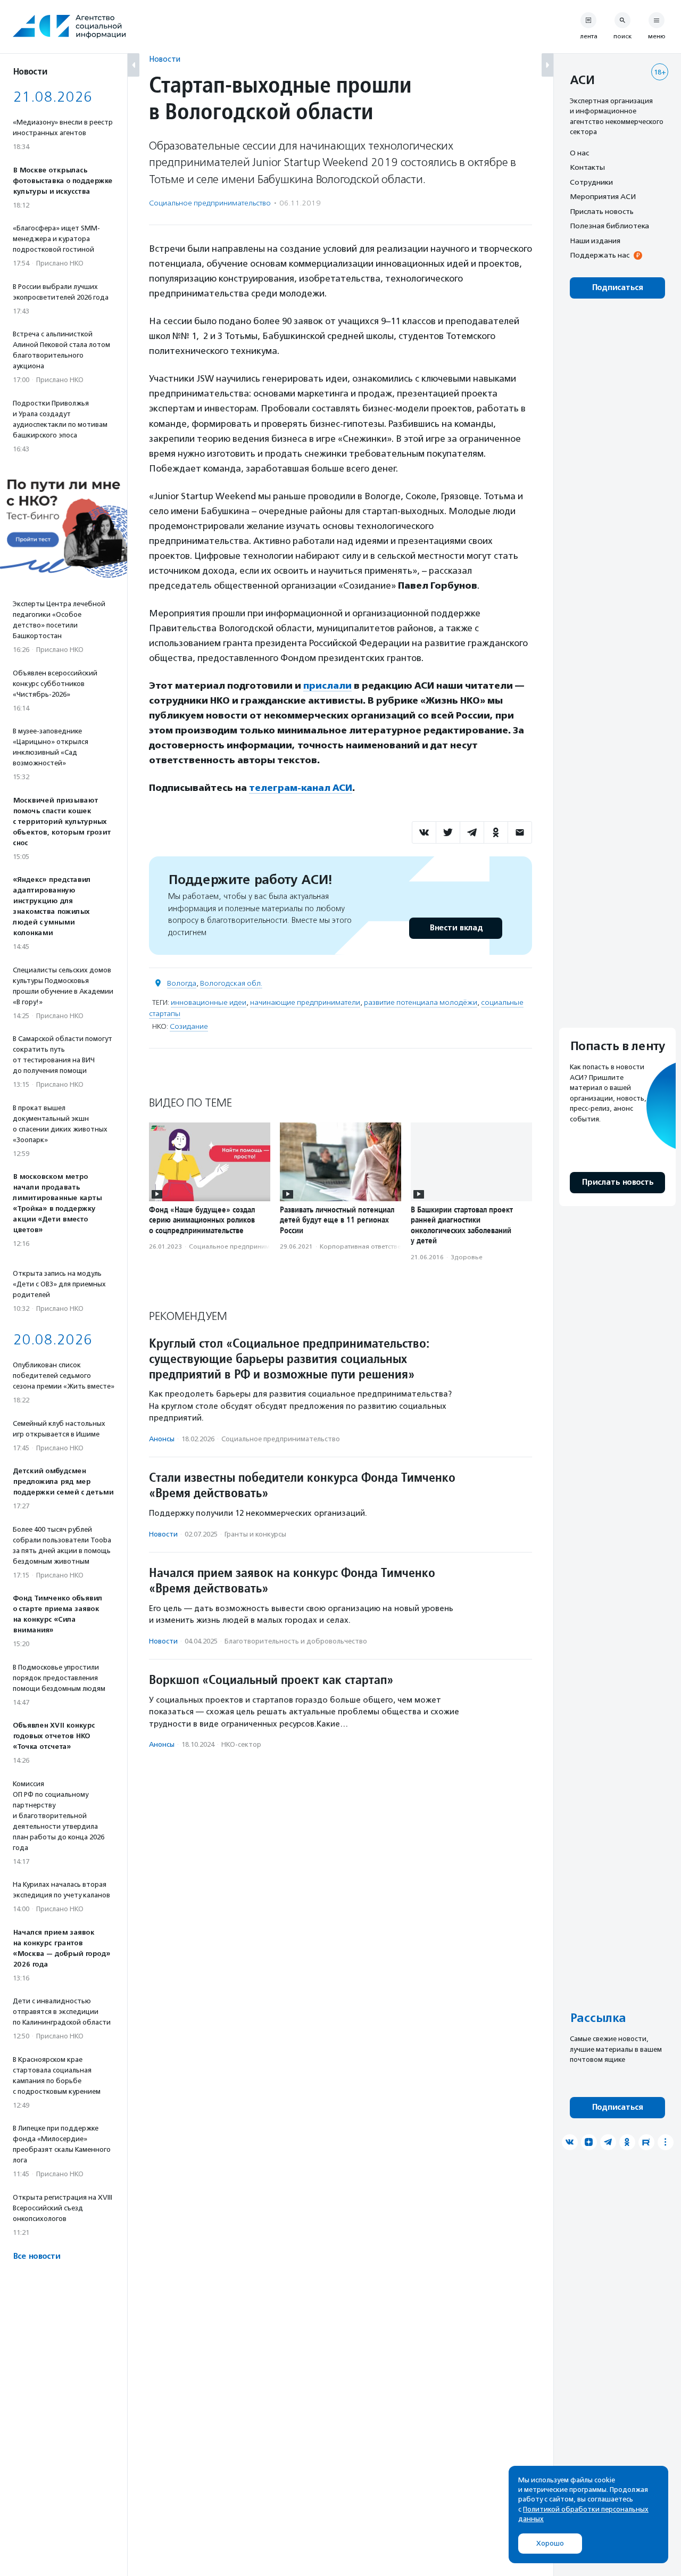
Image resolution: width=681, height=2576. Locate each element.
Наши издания (595, 241)
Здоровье (467, 1257)
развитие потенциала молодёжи (421, 1002)
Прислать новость (602, 211)
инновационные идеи (209, 1002)
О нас (579, 153)
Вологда (182, 983)
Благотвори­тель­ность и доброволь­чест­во (296, 1641)
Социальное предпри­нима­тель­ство (210, 203)
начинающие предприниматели (305, 1002)
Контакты (587, 168)
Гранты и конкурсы (255, 1534)
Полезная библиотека (609, 226)
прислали (327, 686)
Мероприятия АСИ (603, 197)
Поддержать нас (600, 255)
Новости (165, 59)
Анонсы (162, 1439)
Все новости (36, 2256)
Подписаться (617, 288)
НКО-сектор (241, 1744)
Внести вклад (456, 928)
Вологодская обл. (231, 983)
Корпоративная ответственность (371, 1246)
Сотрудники (591, 182)
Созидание (189, 1026)
